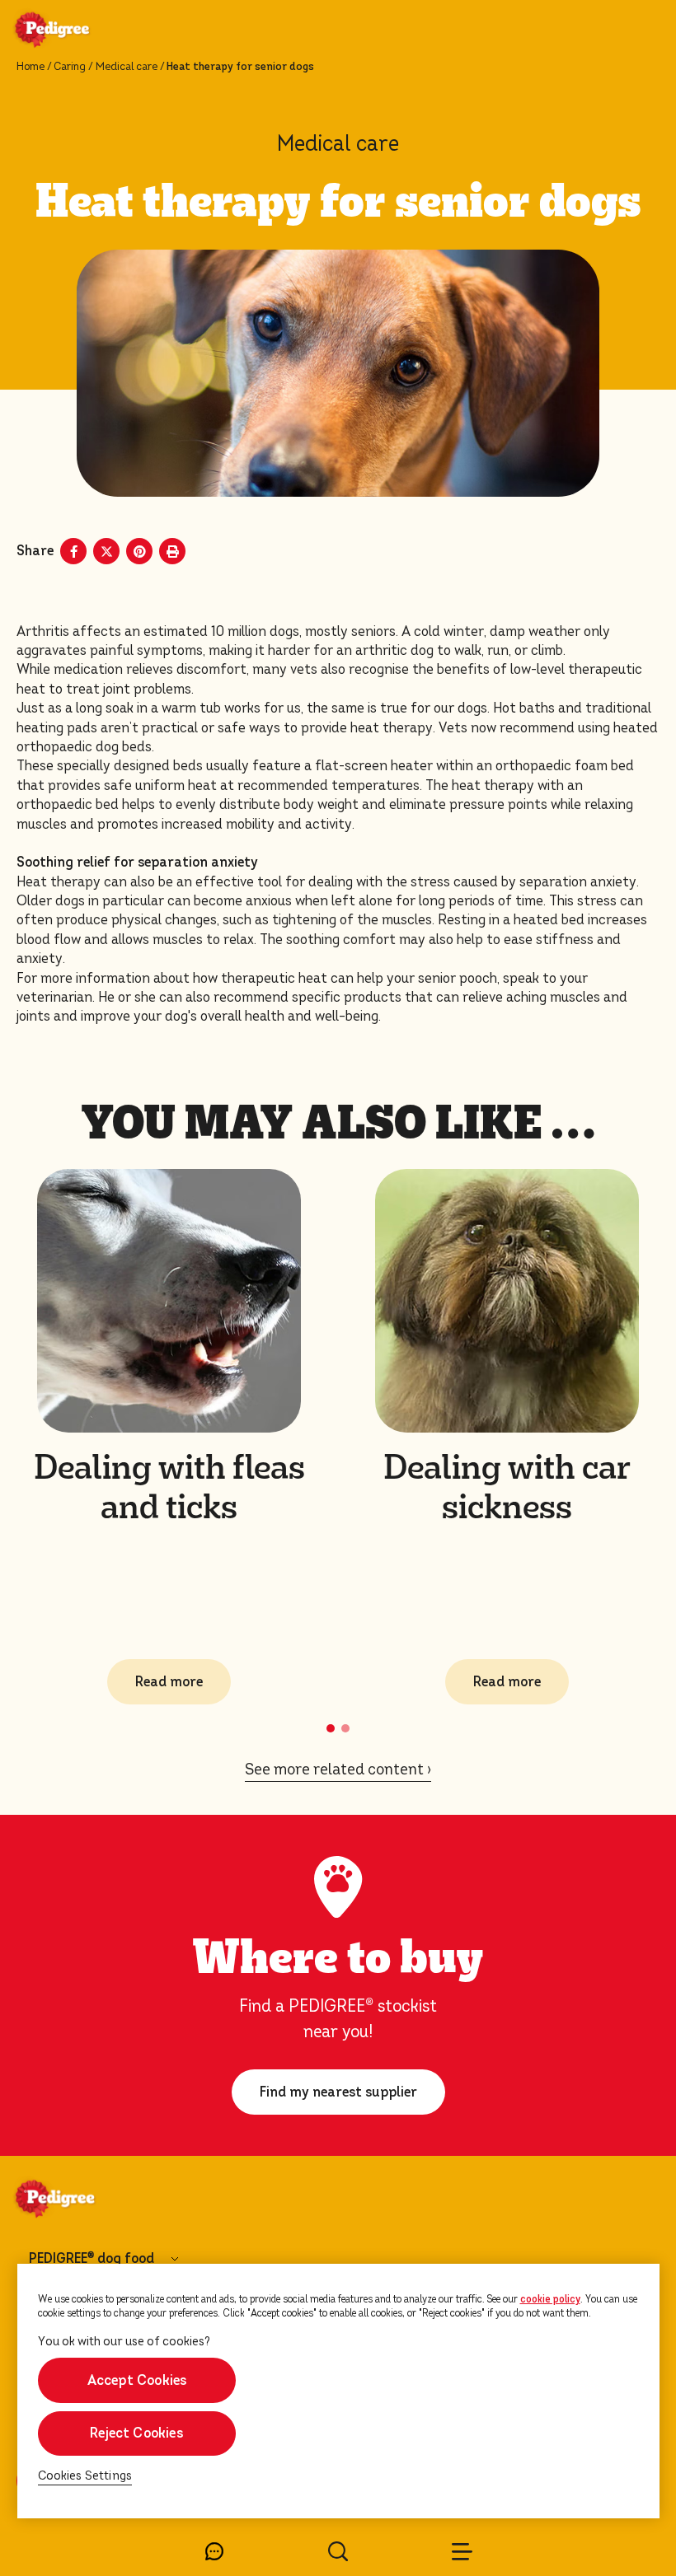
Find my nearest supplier (338, 2092)
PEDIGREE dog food (92, 2259)
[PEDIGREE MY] (72, 31)
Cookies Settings (85, 2476)
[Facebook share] (73, 551)
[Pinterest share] (139, 551)
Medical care (127, 67)
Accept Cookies (136, 2380)
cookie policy (550, 2299)
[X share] (106, 551)
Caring (70, 67)
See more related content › (338, 1769)
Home (31, 67)
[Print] (172, 551)
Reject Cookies (136, 2433)
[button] (331, 1728)
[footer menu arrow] (175, 2259)
